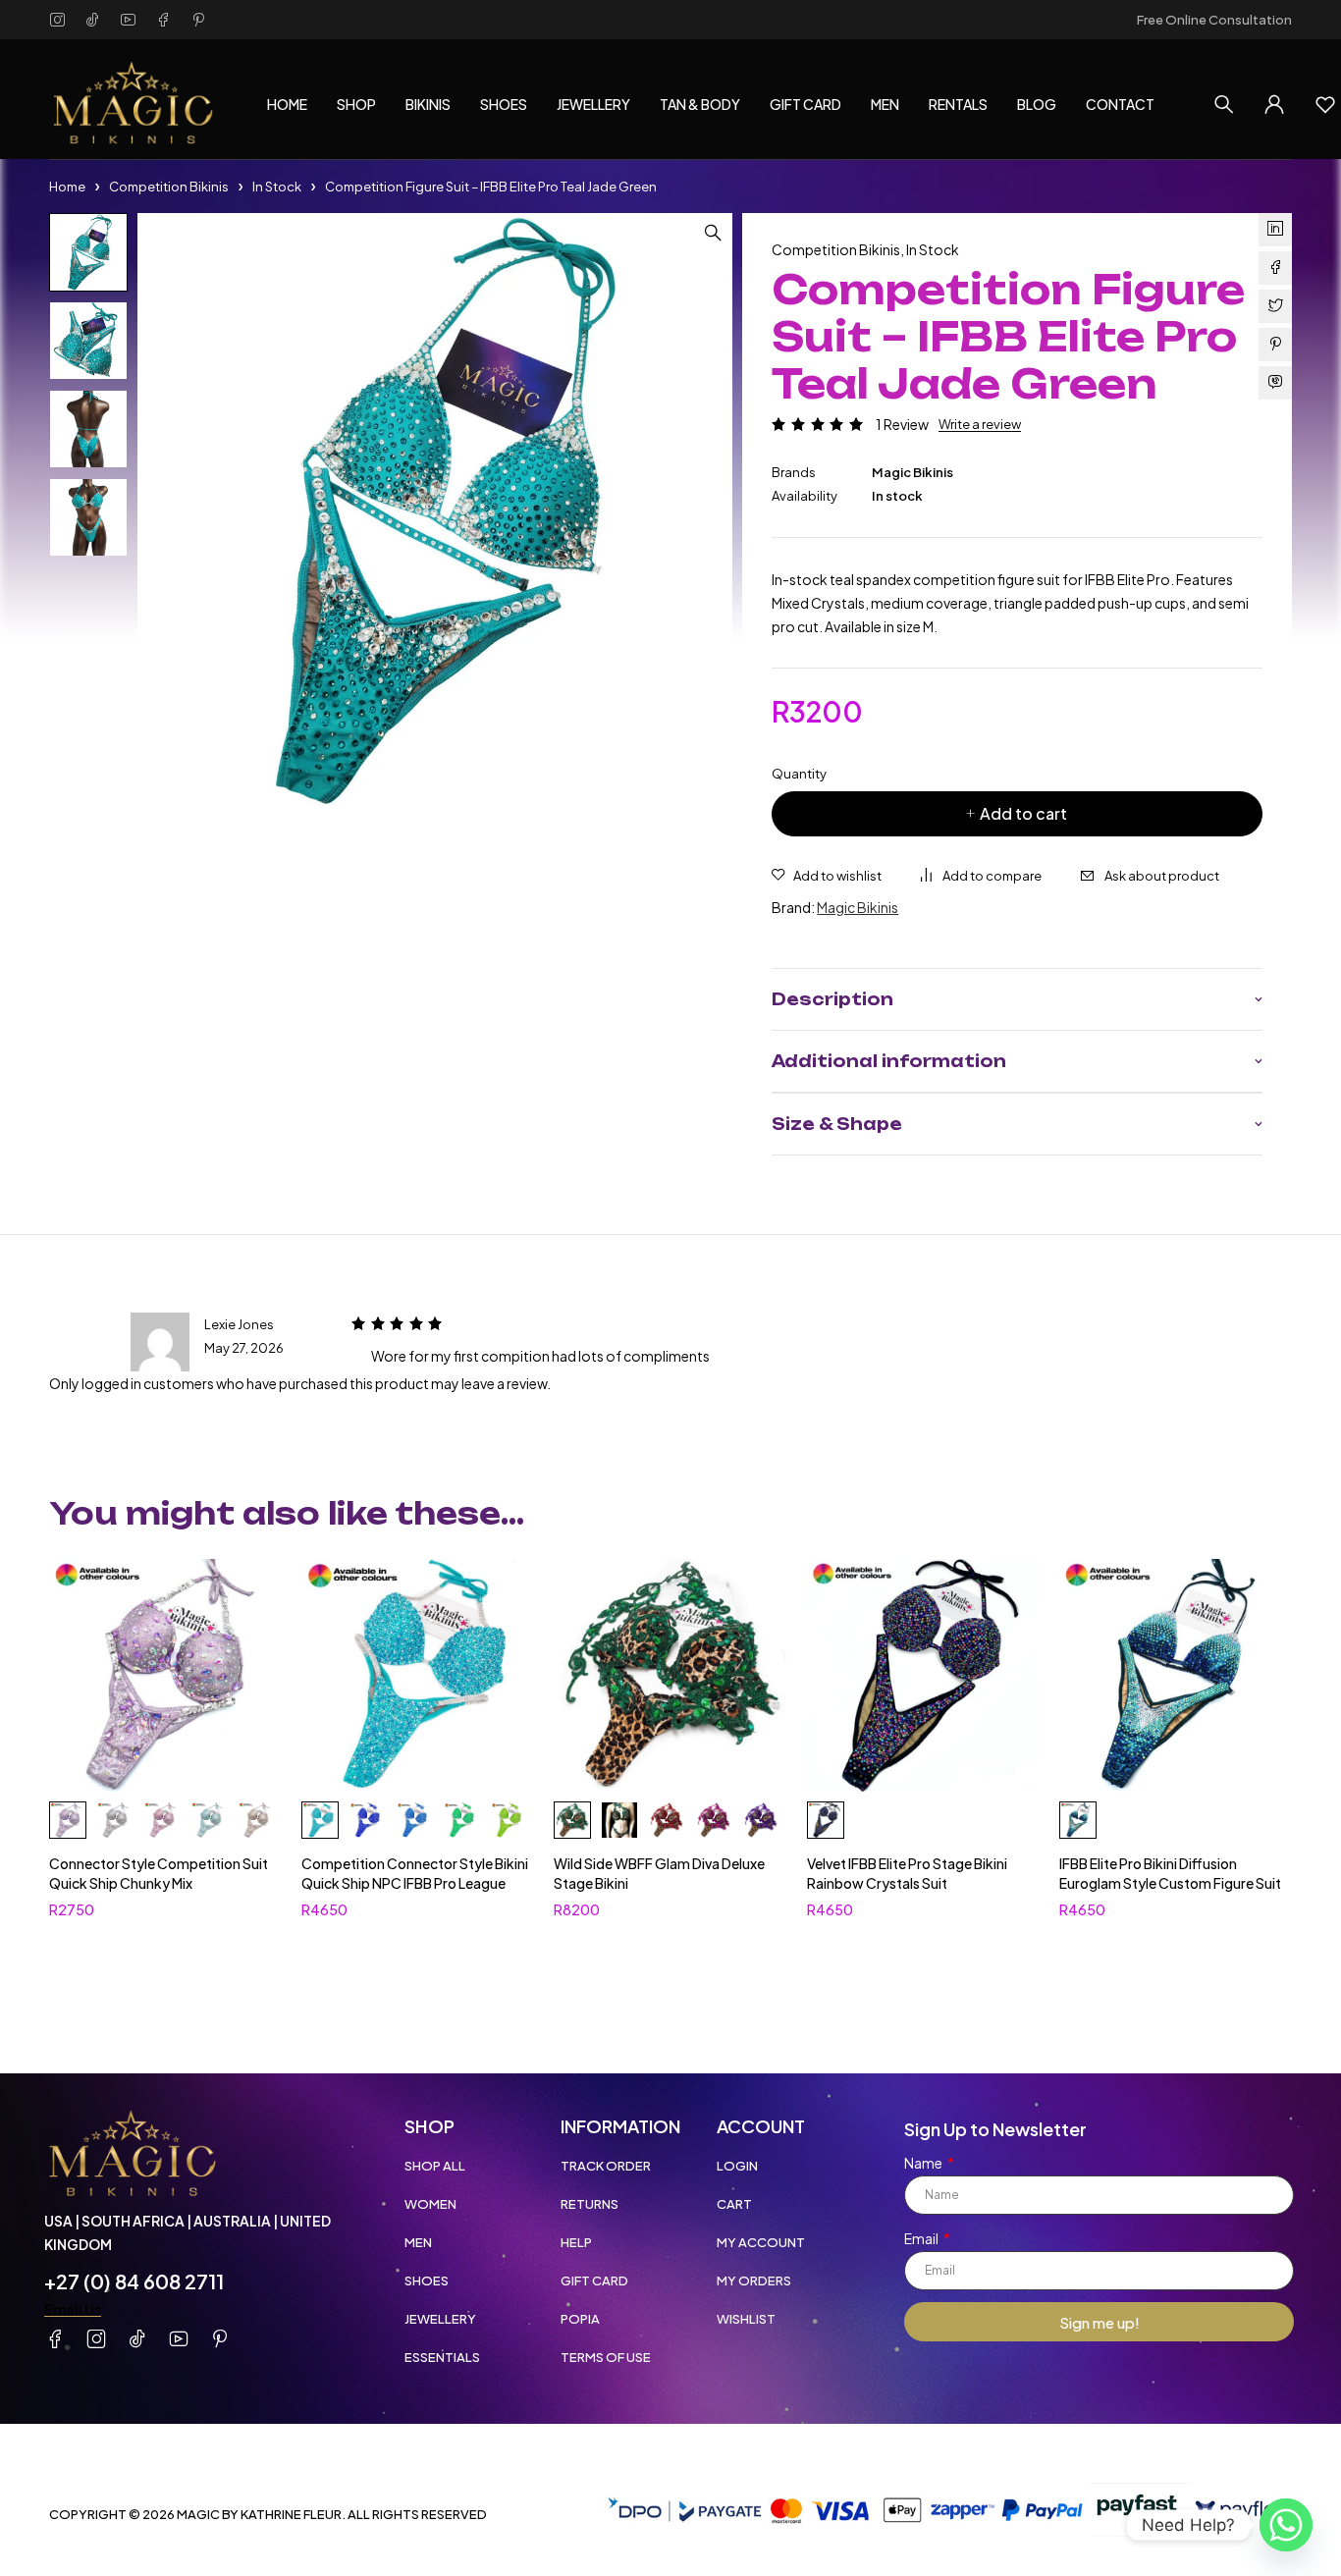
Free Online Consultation (1214, 20)
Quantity (799, 774)
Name (924, 2163)
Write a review (980, 424)
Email (922, 2238)
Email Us (73, 2309)
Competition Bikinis (169, 187)
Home (67, 187)
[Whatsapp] (1286, 2525)
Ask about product (1162, 876)
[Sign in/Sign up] (1274, 104)
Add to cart (1023, 813)
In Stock (277, 187)
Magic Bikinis (912, 472)
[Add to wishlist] (827, 876)
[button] (713, 233)
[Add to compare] (981, 876)
